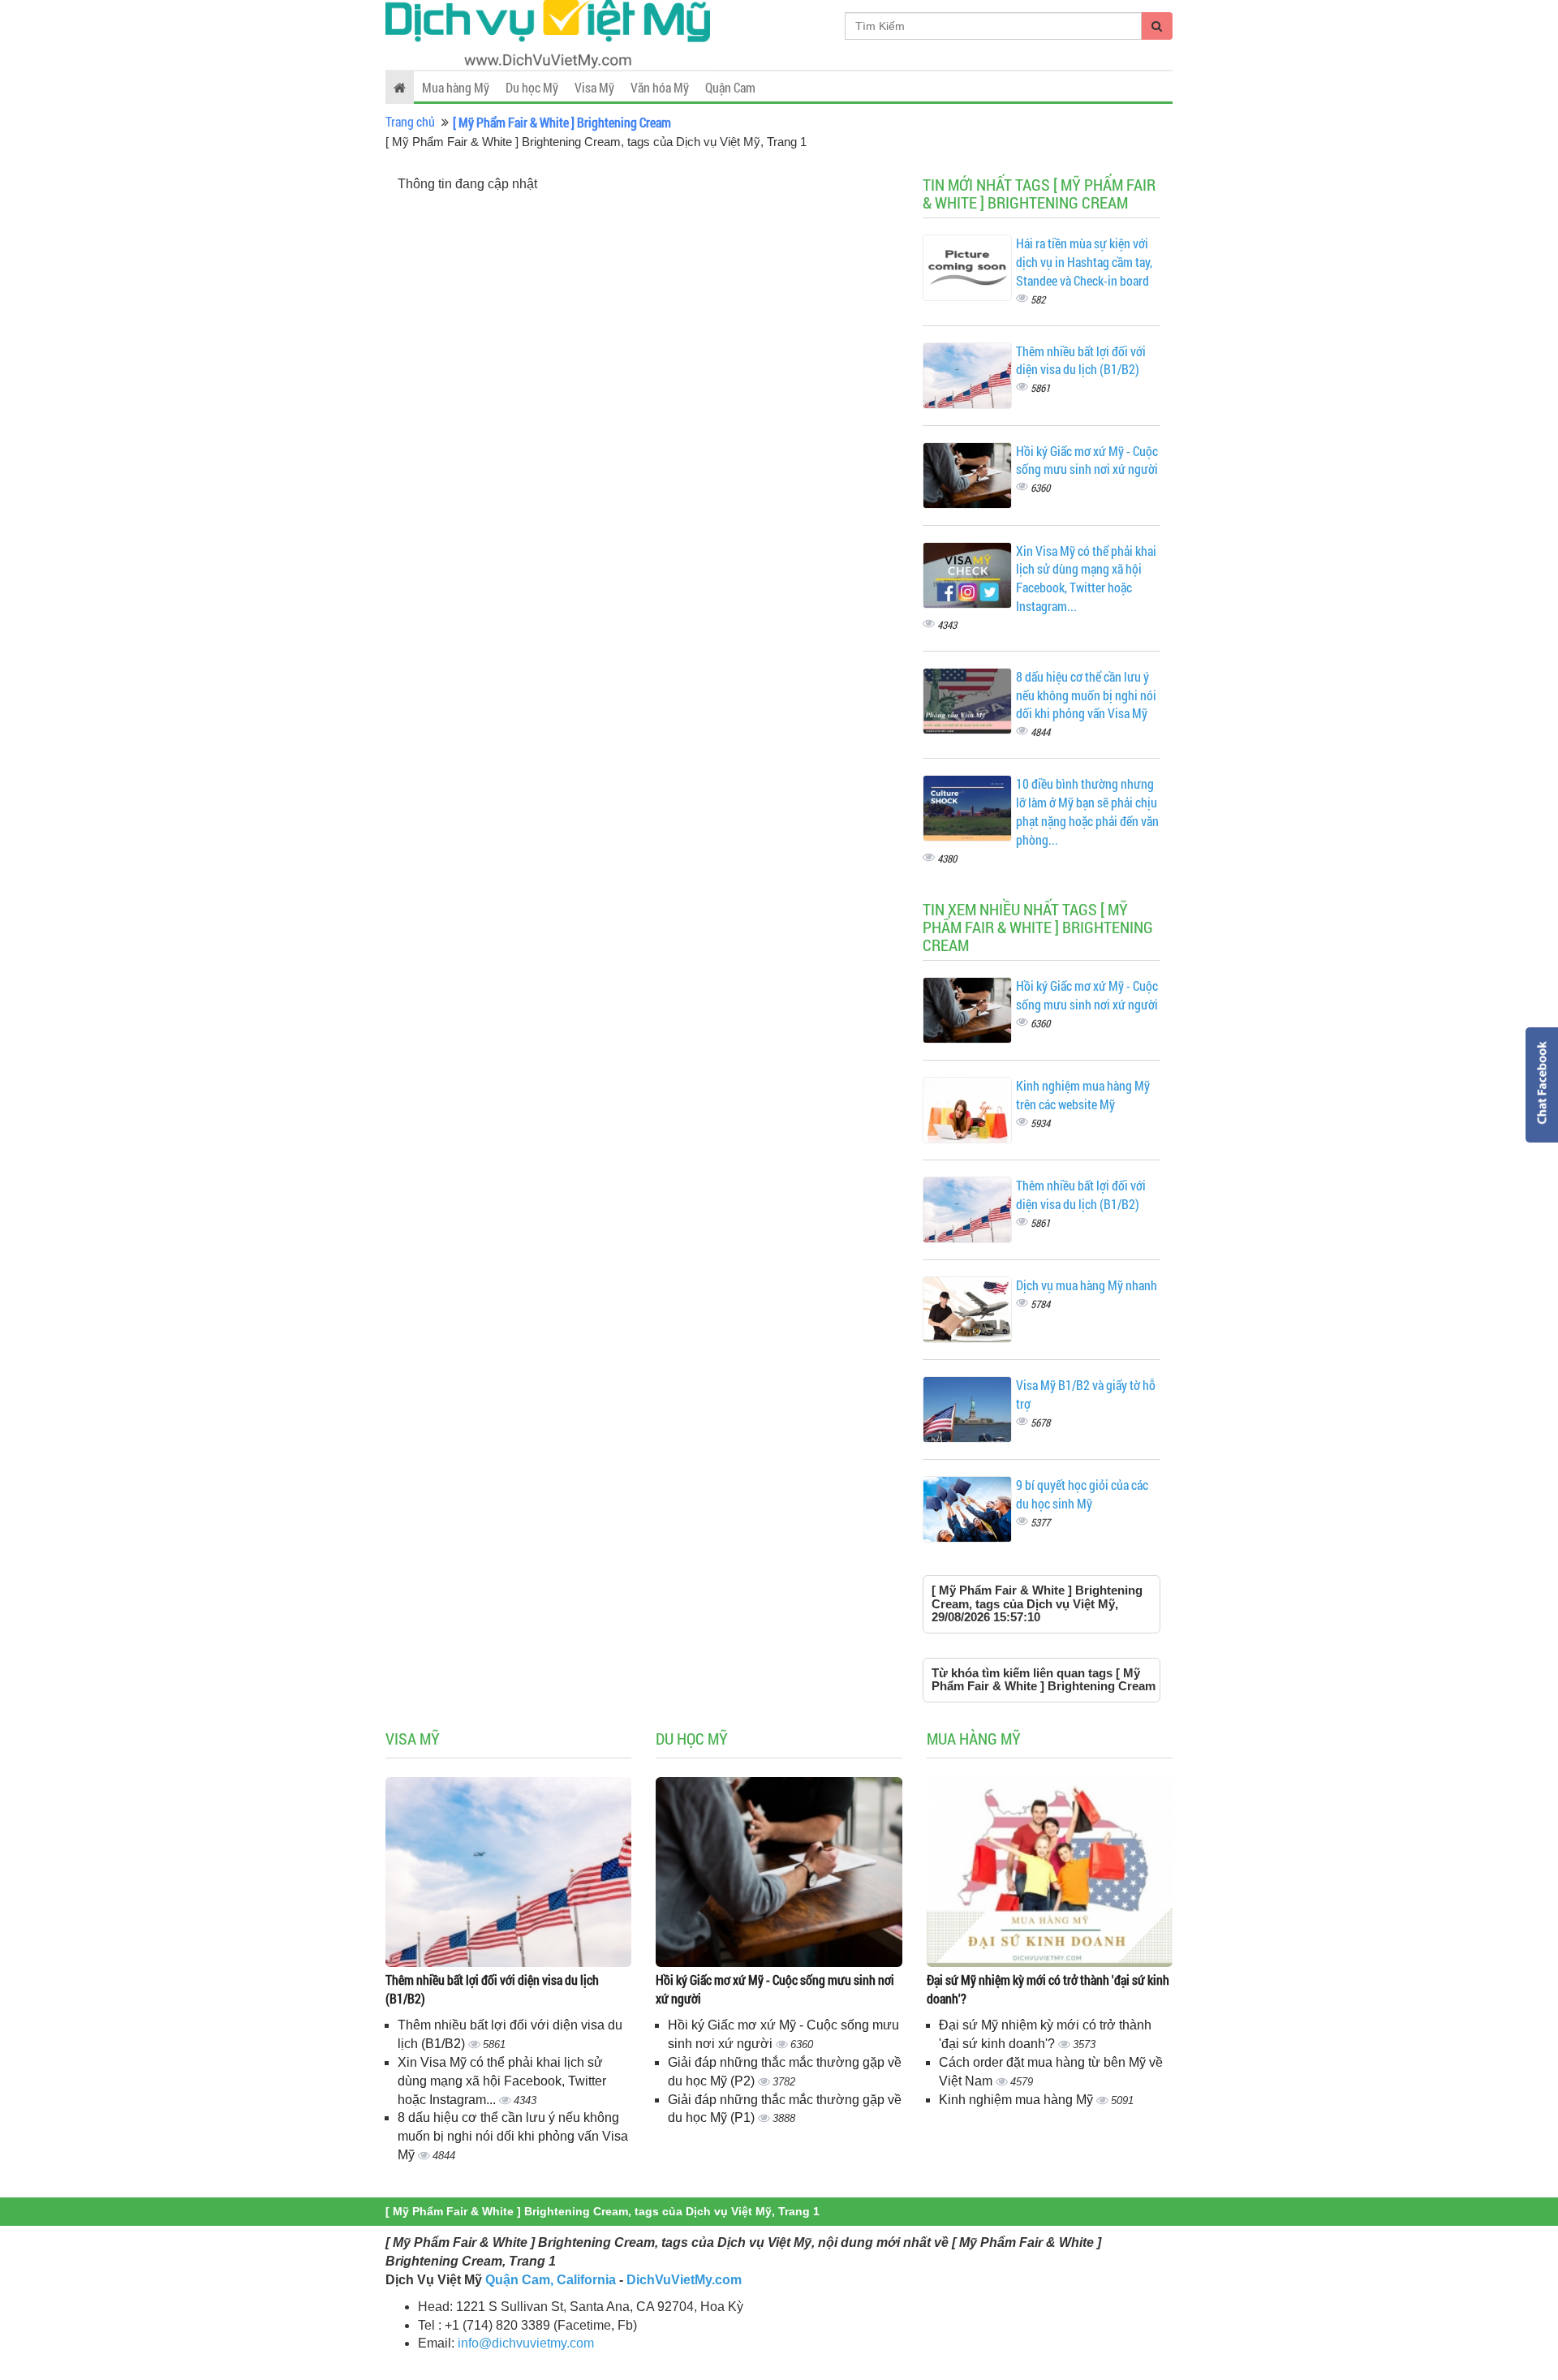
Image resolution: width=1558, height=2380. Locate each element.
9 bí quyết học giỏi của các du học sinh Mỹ (1082, 1494)
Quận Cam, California (551, 2280)
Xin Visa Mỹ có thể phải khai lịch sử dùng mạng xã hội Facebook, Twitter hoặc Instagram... (1086, 579)
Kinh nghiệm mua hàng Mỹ (1018, 2100)
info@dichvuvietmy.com (526, 2343)
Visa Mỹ (594, 87)
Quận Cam (730, 87)
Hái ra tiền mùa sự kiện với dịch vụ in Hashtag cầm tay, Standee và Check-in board (1084, 262)
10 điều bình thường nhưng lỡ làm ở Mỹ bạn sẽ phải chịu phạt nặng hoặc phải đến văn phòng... (1087, 811)
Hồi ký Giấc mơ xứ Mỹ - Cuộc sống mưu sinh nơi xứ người (1087, 460)
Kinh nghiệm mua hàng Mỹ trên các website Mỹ (1083, 1095)
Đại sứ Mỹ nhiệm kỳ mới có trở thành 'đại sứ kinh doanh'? (1048, 1989)
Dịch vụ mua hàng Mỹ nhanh (1087, 1285)
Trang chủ (410, 121)
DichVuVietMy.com (684, 2280)
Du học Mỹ (532, 87)
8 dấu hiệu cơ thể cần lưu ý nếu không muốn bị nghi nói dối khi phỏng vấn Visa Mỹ (1086, 695)
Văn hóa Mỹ (660, 87)
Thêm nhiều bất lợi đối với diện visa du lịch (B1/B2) (1081, 360)
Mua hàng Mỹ (456, 87)
